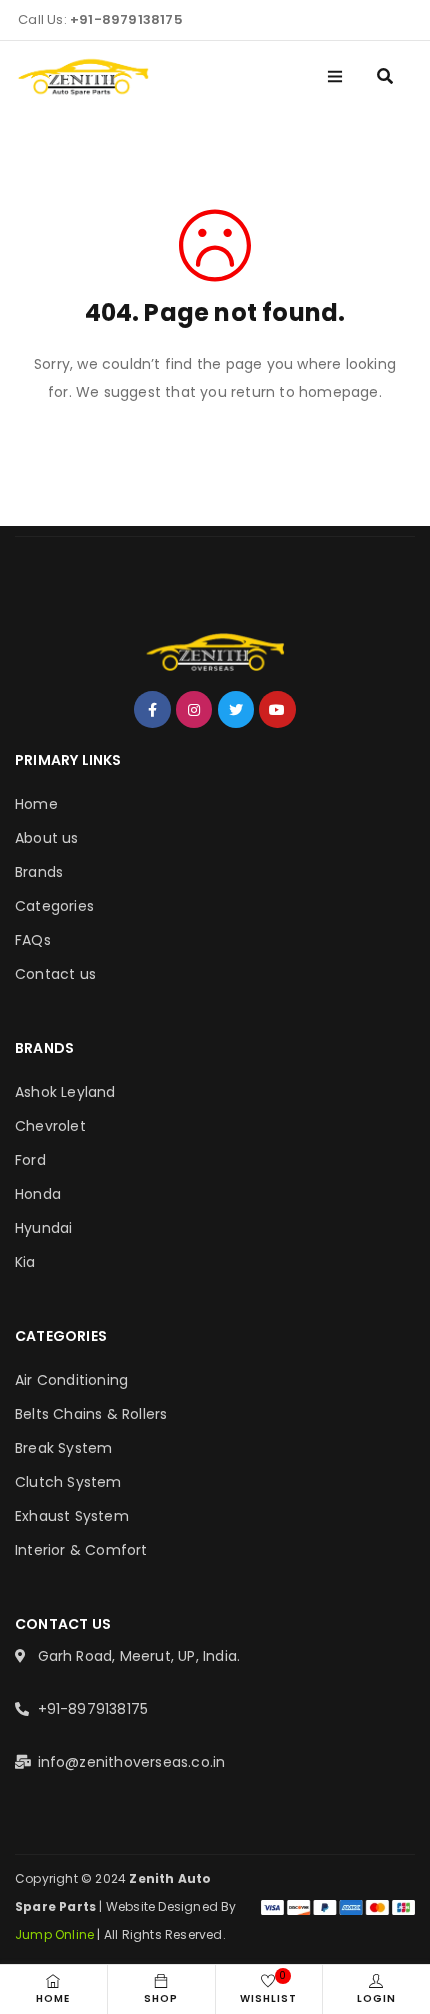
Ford (30, 1160)
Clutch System (68, 1482)
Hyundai (43, 1228)
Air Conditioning (71, 1380)
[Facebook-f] (152, 709)
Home (36, 804)
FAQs (33, 940)
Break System (63, 1448)
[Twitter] (236, 709)
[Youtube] (277, 709)
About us (47, 838)
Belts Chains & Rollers (91, 1414)
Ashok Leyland (65, 1092)
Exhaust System (72, 1516)
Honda (38, 1194)
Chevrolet (50, 1126)
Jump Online (56, 1934)
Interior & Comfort (81, 1550)
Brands (39, 872)
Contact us (55, 974)
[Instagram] (194, 709)
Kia (25, 1262)
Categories (54, 906)
